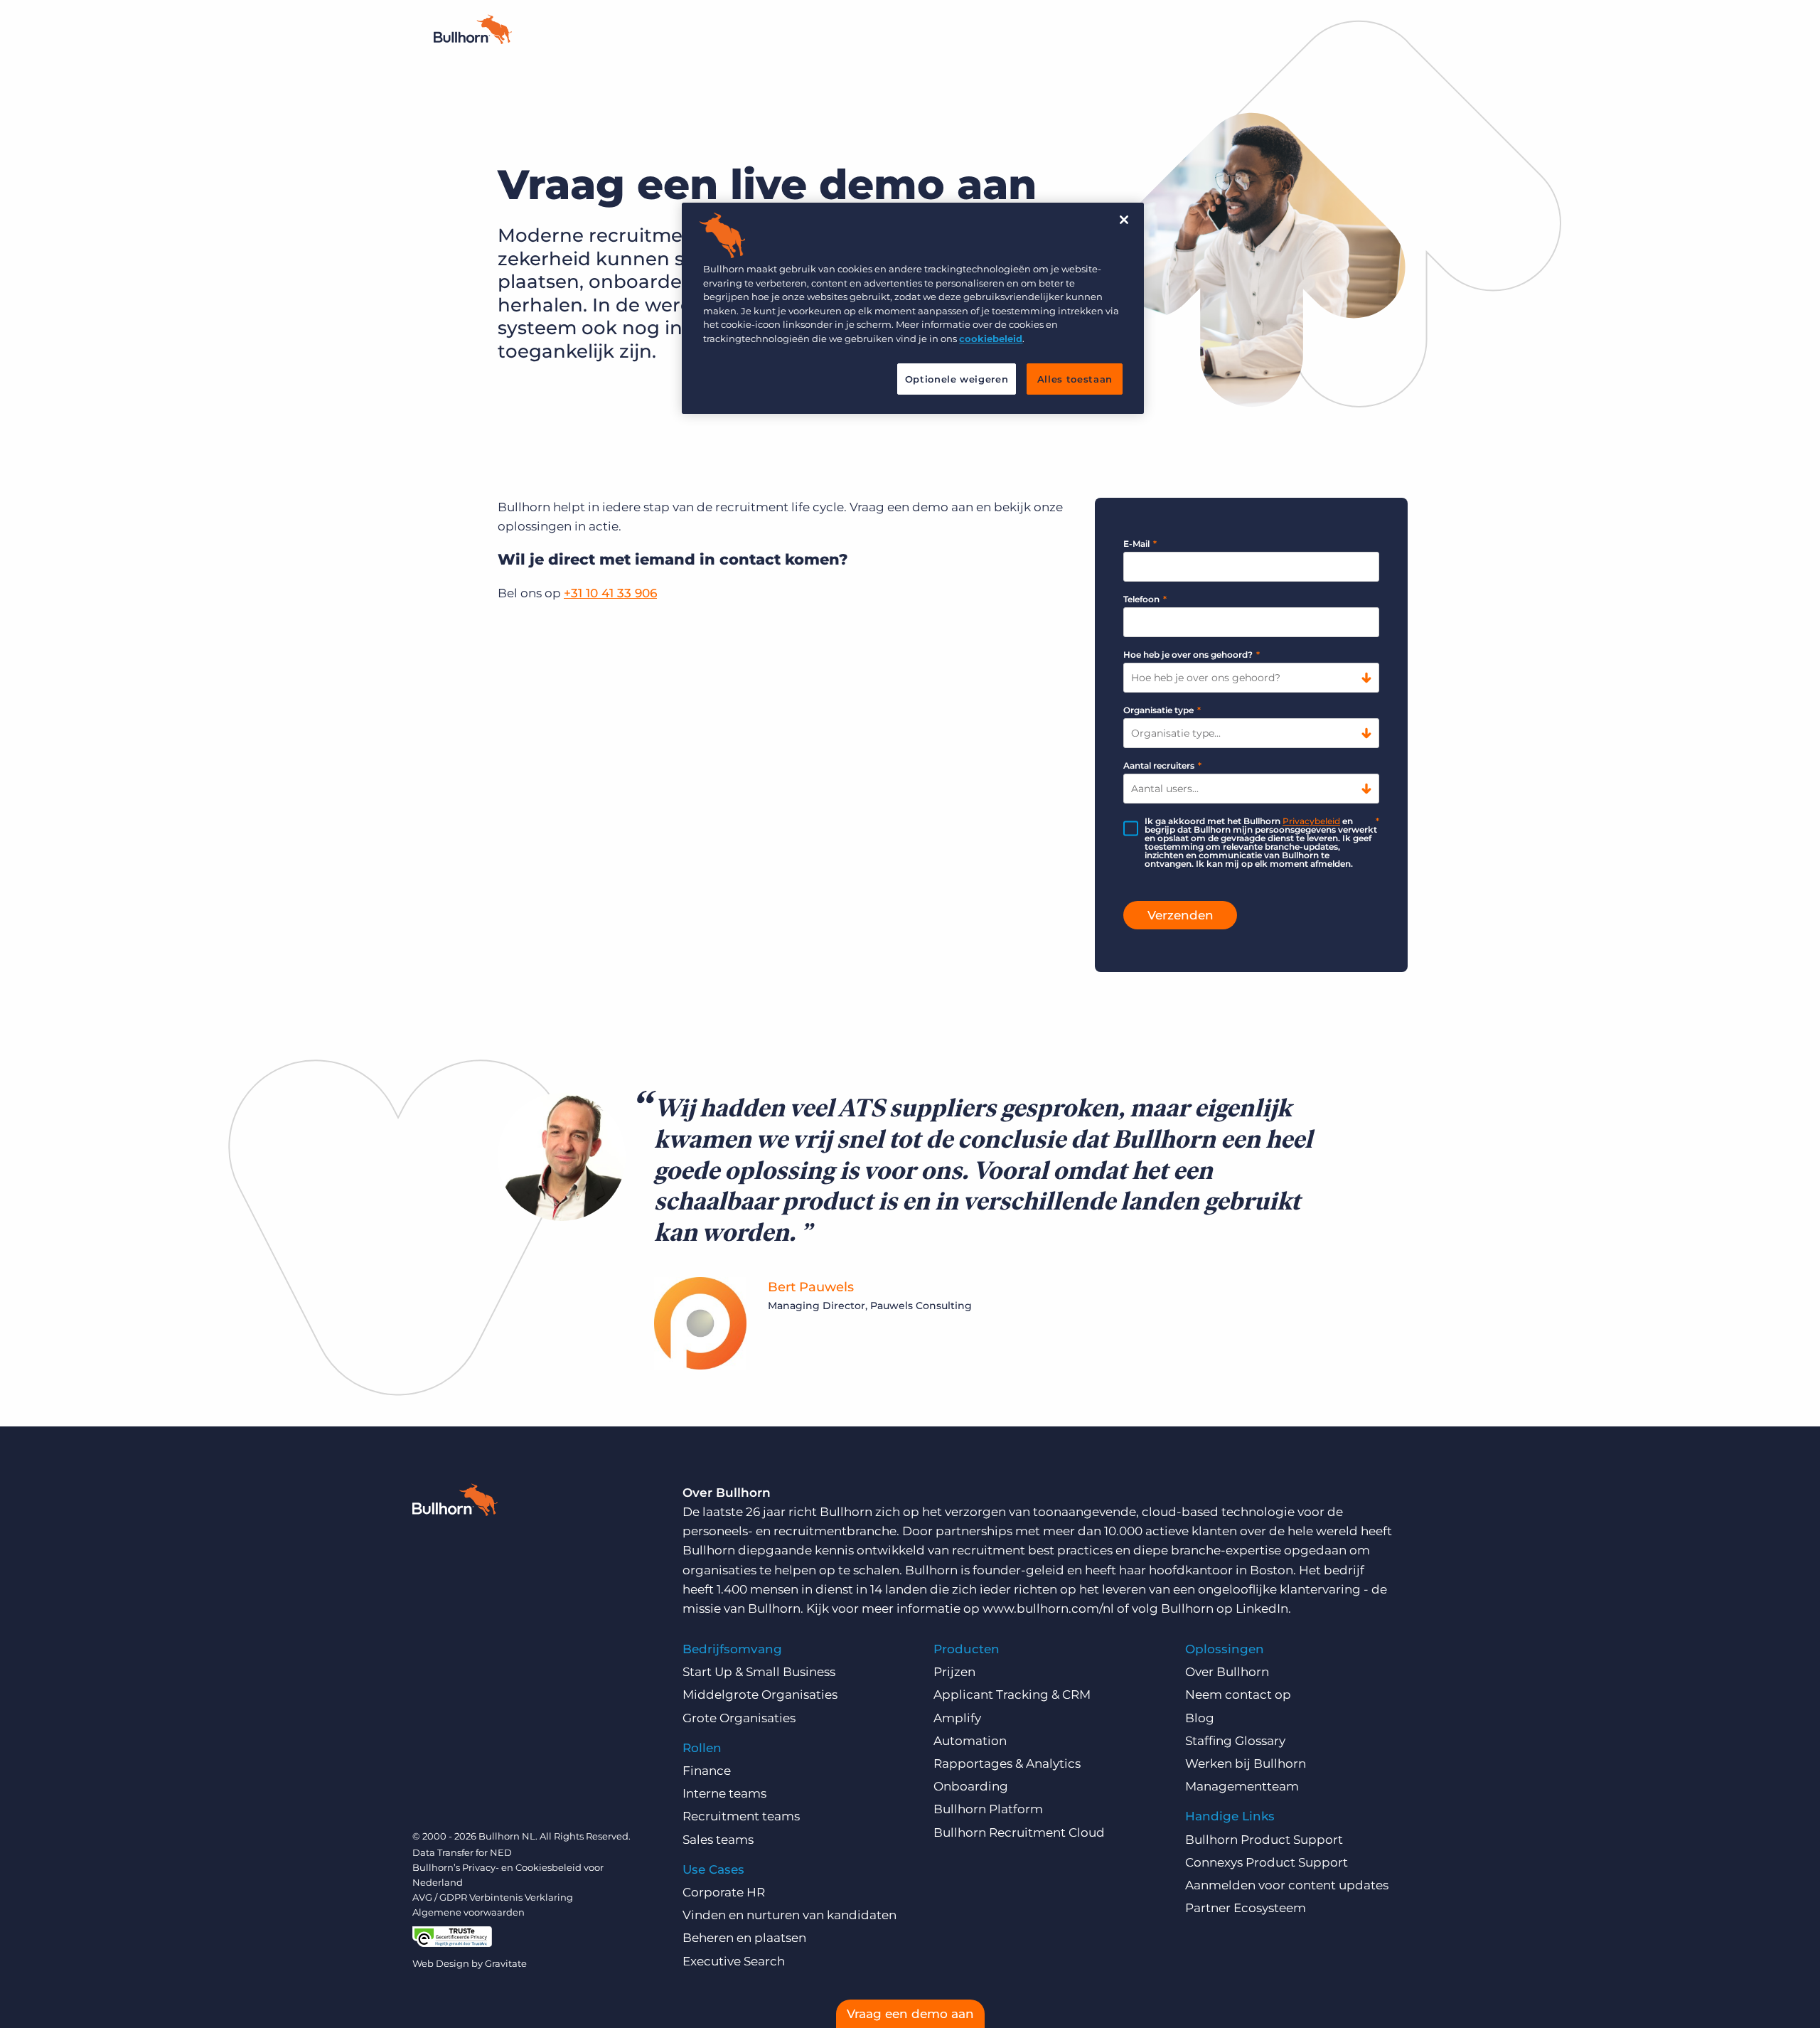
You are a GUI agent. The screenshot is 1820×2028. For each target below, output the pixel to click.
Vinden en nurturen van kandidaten (789, 1915)
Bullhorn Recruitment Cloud (1019, 1832)
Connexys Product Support (1267, 1862)
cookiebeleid (991, 338)
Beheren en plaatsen (744, 1938)
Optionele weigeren (957, 379)
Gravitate (506, 1963)
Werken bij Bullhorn (1246, 1763)
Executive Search (734, 1961)
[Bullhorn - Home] (473, 40)
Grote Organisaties (739, 1718)
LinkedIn (1262, 1608)
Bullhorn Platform (988, 1809)
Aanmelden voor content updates (1287, 1885)
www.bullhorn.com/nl (1048, 1608)
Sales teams (718, 1840)
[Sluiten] (1124, 220)
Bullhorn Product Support (1264, 1840)
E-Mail (1140, 544)
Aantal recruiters (1162, 765)
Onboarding (971, 1786)
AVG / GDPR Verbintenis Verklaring (493, 1897)
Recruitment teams (741, 1816)
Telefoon (1145, 599)
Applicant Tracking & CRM (1012, 1695)
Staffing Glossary (1235, 1741)
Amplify (957, 1718)
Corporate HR (724, 1892)
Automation (970, 1741)
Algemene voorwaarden (469, 1912)
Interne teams (724, 1793)
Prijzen (954, 1672)
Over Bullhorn (1227, 1672)
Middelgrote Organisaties (760, 1695)
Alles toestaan (1075, 379)
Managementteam (1242, 1786)
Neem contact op (1238, 1695)
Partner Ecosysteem (1246, 1908)
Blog (1200, 1718)
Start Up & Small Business (759, 1672)
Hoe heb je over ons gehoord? (1192, 655)
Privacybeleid (1311, 821)
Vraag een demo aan (910, 2014)
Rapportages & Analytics (1007, 1763)
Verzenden (1181, 915)
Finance (707, 1771)
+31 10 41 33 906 (610, 593)
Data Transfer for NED (462, 1852)
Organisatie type (1162, 710)
